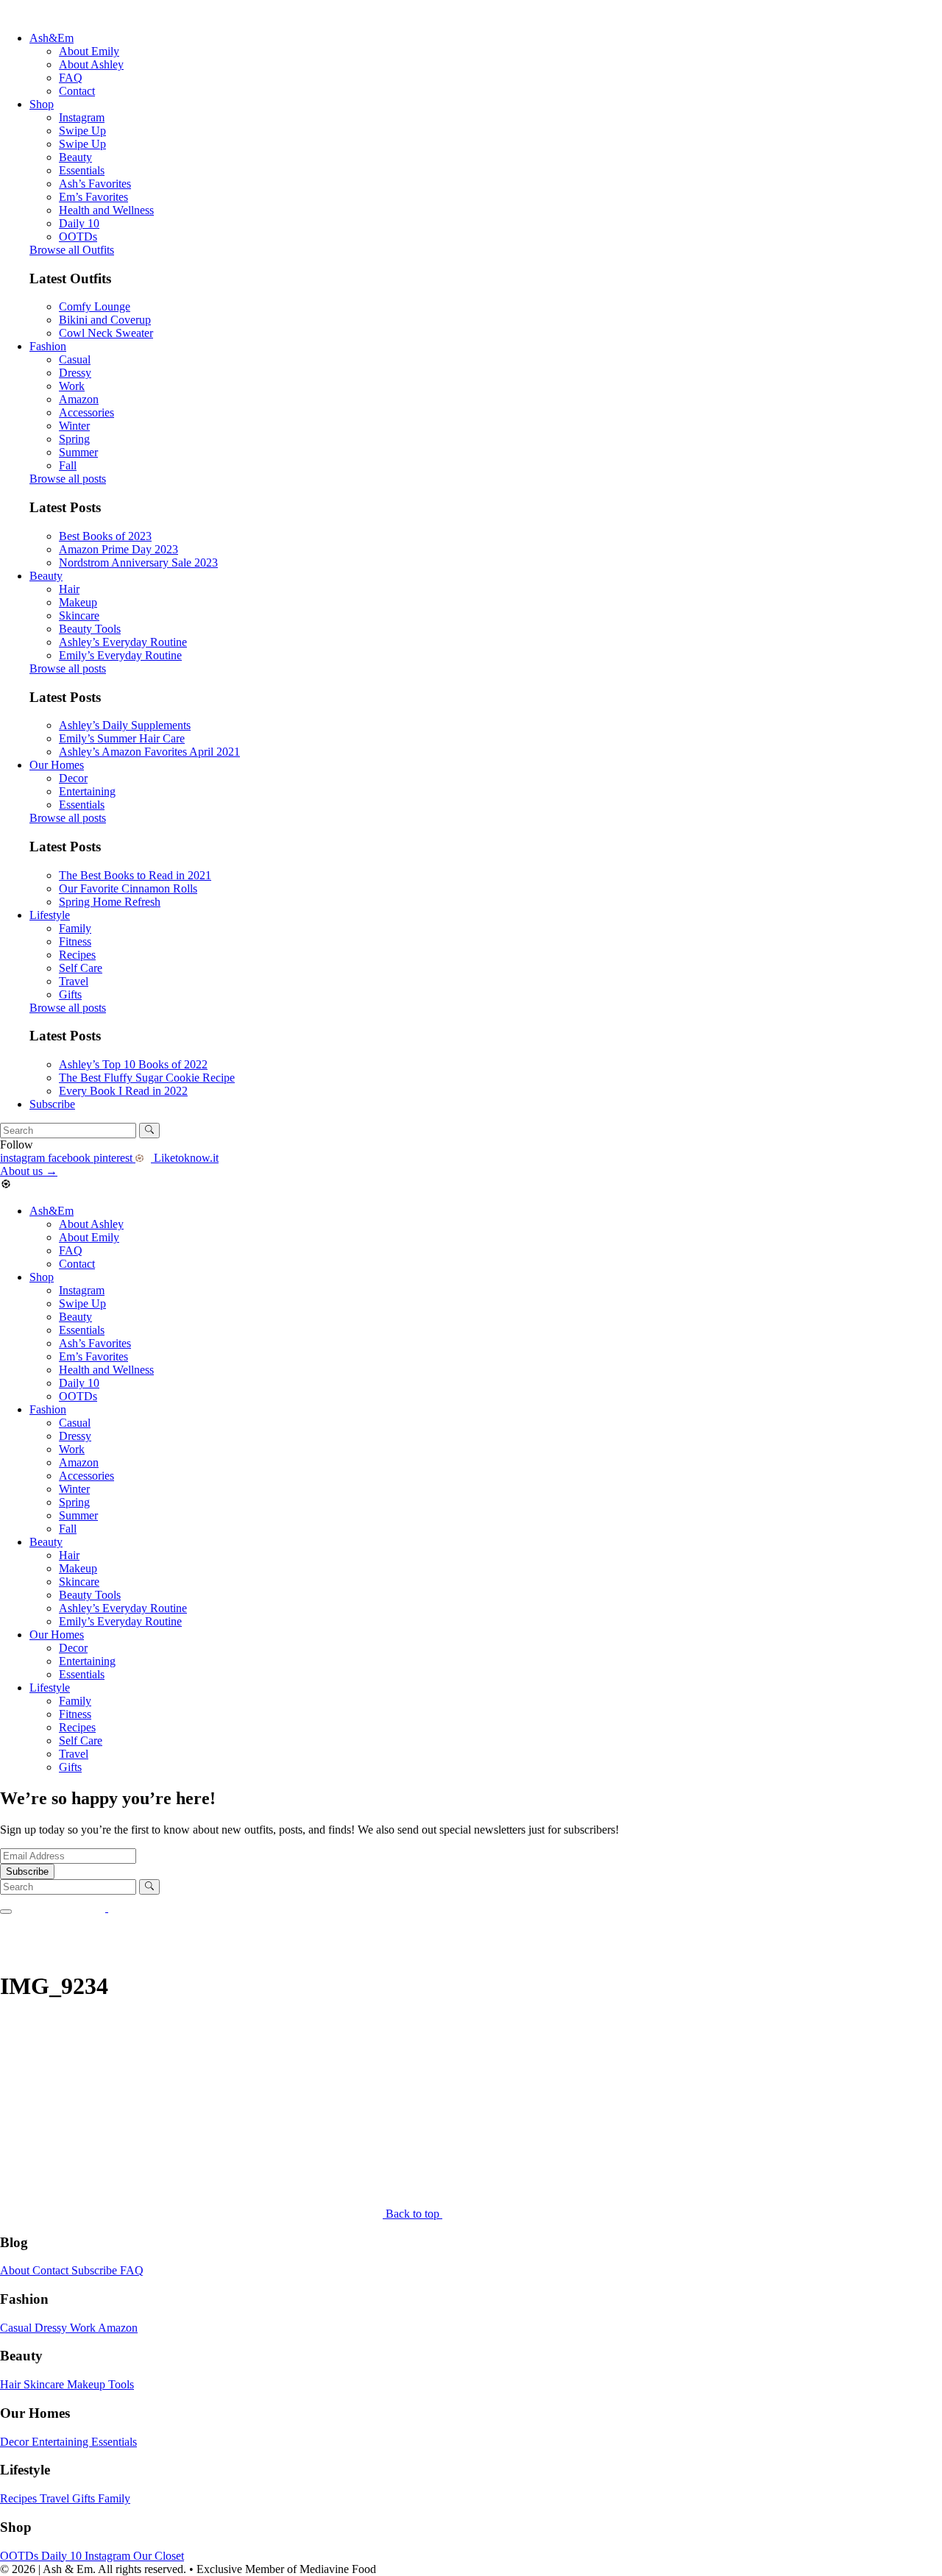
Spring (74, 439)
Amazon (79, 399)
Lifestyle (50, 915)
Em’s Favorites (93, 197)
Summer (78, 452)
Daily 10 (79, 223)
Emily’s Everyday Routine (120, 655)
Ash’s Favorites (95, 184)
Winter (74, 426)
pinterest (114, 1158)
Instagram (82, 117)
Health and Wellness (106, 210)
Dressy (75, 373)
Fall (68, 465)
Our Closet (159, 2556)
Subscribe (52, 1104)
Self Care (81, 968)
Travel (74, 981)
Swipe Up (82, 131)
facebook (71, 1158)
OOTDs (78, 237)
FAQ (71, 78)
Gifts (70, 994)
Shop (42, 104)
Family (75, 928)
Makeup (78, 602)
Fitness (75, 941)
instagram (24, 1158)
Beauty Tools (90, 629)
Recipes (77, 955)
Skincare (79, 615)
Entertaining (87, 791)
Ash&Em (52, 38)
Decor (73, 778)
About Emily (89, 51)
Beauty (75, 157)
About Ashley (91, 64)
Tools (121, 2384)
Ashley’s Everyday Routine (123, 642)
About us (29, 1171)
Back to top (414, 2214)
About (16, 2270)
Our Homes (57, 765)
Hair (69, 589)
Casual (75, 359)
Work (72, 386)
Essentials (82, 170)
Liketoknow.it (185, 1158)
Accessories (86, 412)
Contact (77, 91)
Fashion (48, 346)
